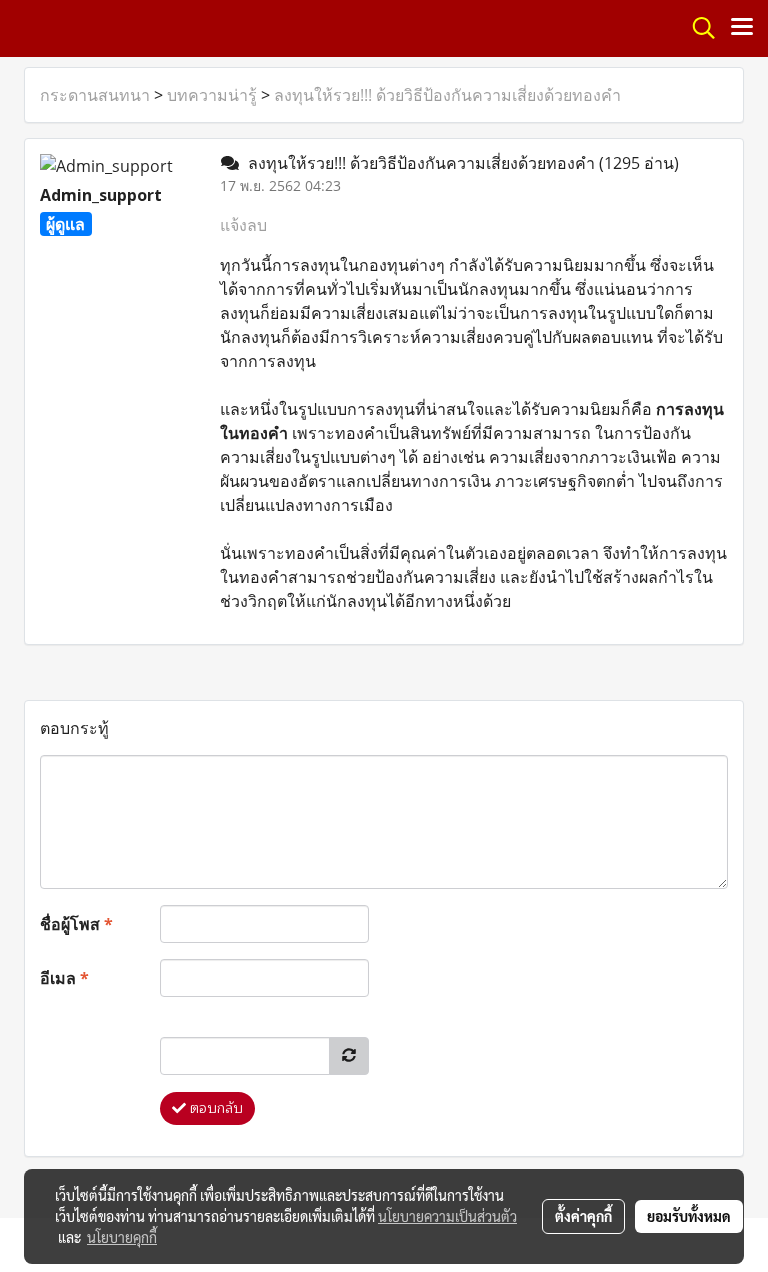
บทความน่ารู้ (212, 95)
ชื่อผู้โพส (76, 924)
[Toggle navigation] (742, 28)
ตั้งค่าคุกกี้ (583, 1216)
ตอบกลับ (214, 1108)
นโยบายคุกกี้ (122, 1237)
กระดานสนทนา (95, 95)
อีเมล (64, 978)
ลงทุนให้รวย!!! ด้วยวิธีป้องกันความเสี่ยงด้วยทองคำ (447, 95)
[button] (697, 28)
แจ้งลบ (243, 225)
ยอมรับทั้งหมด (689, 1216)
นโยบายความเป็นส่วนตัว (447, 1216)
